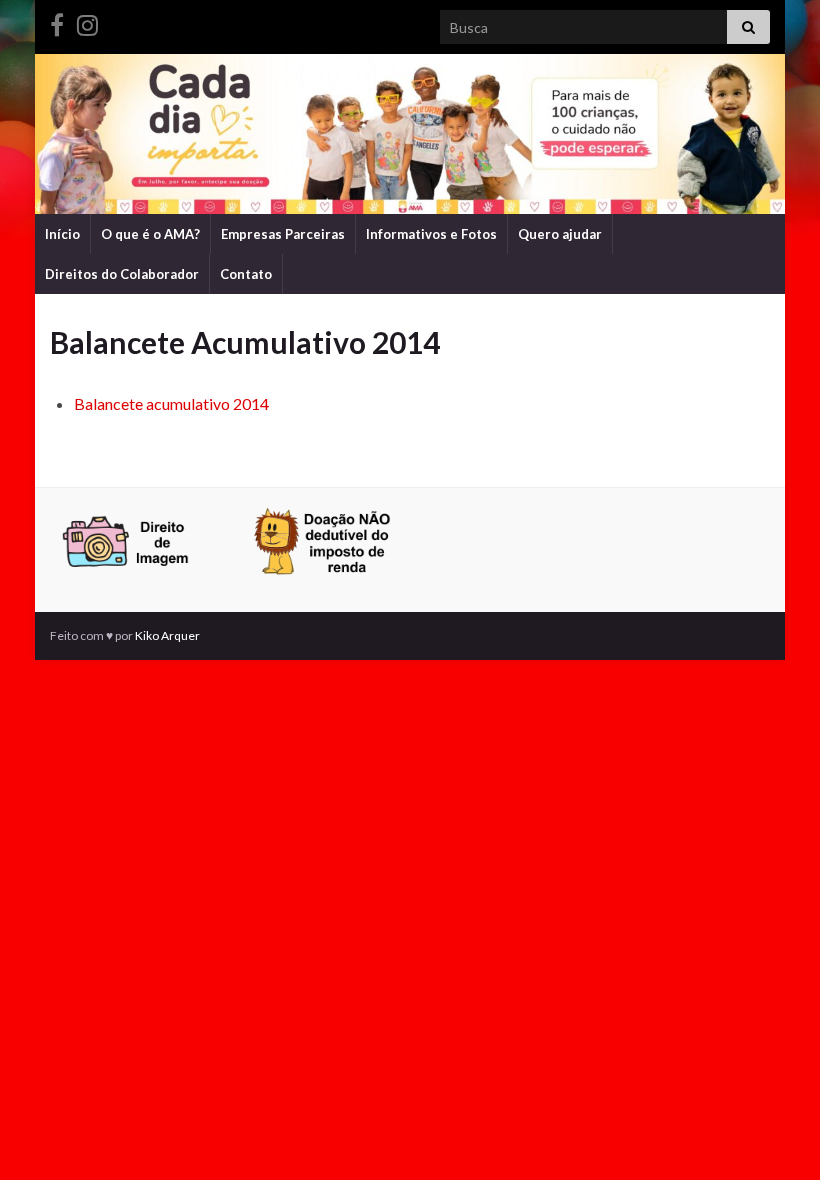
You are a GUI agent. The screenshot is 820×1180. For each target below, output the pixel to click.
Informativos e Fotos (431, 234)
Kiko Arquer (167, 635)
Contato (246, 274)
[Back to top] (775, 1135)
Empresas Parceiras (283, 234)
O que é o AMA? (150, 234)
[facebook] (57, 21)
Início (62, 234)
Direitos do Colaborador (122, 274)
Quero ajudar (560, 234)
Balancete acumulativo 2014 (171, 403)
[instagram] (87, 21)
